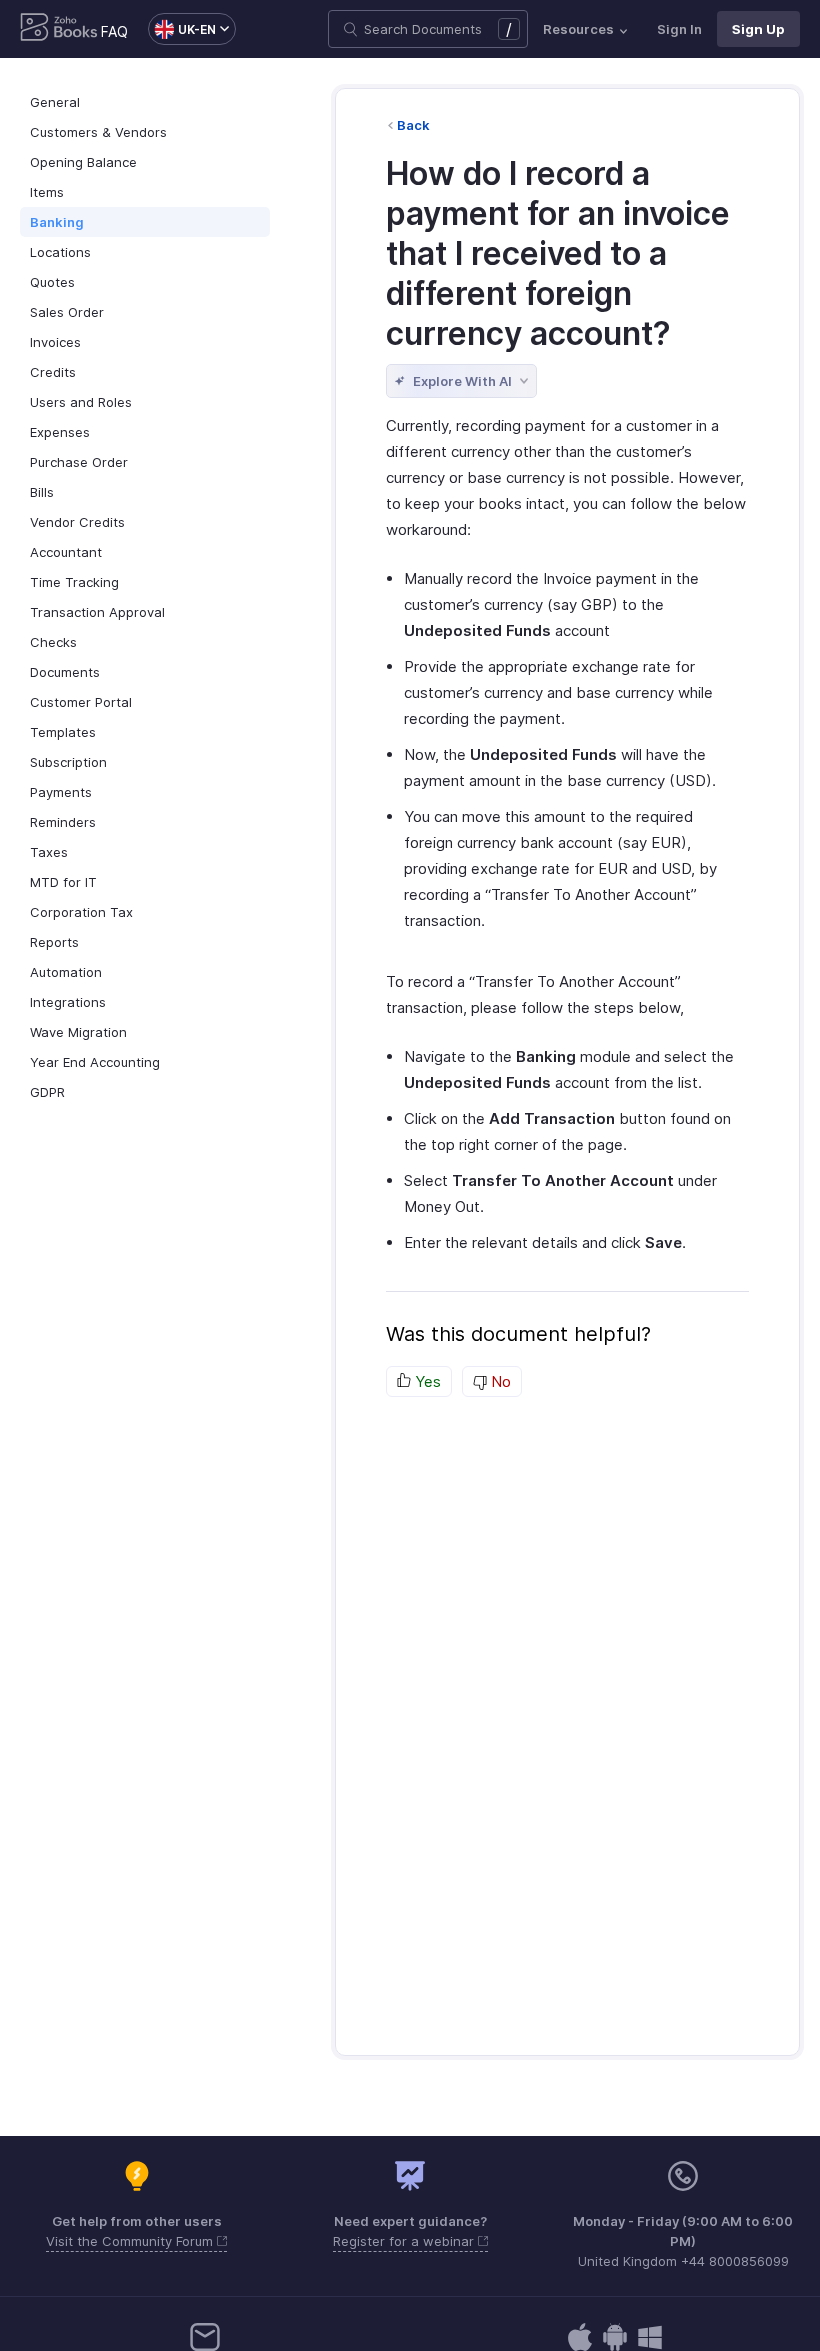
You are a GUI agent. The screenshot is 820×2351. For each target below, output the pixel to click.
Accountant (66, 552)
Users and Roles (81, 402)
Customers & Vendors (98, 132)
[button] (182, 29)
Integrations (68, 1002)
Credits (53, 372)
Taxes (49, 852)
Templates (63, 732)
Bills (42, 492)
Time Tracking (74, 582)
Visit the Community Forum (131, 2241)
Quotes (52, 282)
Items (47, 192)
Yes (426, 1381)
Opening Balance (83, 162)
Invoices (55, 342)
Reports (54, 942)
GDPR (47, 1092)
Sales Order (67, 312)
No (499, 1381)
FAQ (114, 31)
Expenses (60, 432)
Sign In (679, 29)
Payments (61, 792)
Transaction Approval (97, 612)
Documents (65, 672)
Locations (60, 252)
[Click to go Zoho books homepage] (59, 29)
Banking (57, 222)
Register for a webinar (405, 2241)
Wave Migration (78, 1032)
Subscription (68, 762)
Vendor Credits (77, 522)
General (55, 102)
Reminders (63, 822)
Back (413, 125)
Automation (66, 972)
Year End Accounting (95, 1062)
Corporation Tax (81, 912)
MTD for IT (63, 882)
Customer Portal (81, 702)
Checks (53, 642)
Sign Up (758, 29)
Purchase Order (79, 462)
